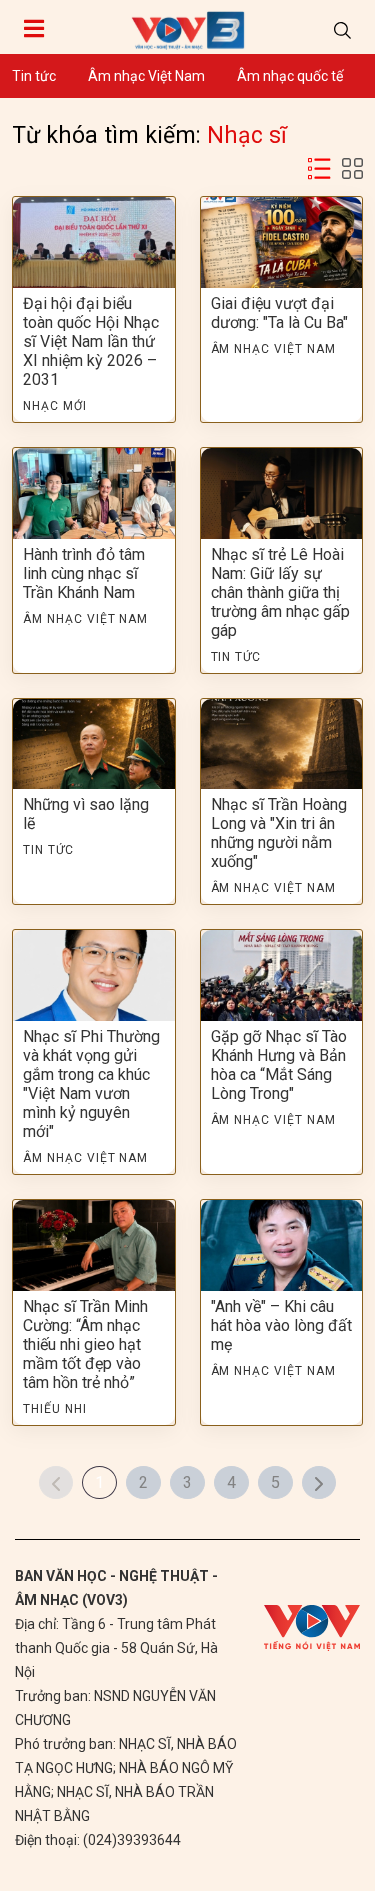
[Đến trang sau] (319, 1482)
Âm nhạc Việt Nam (146, 76)
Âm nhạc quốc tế (290, 76)
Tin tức (34, 76)
